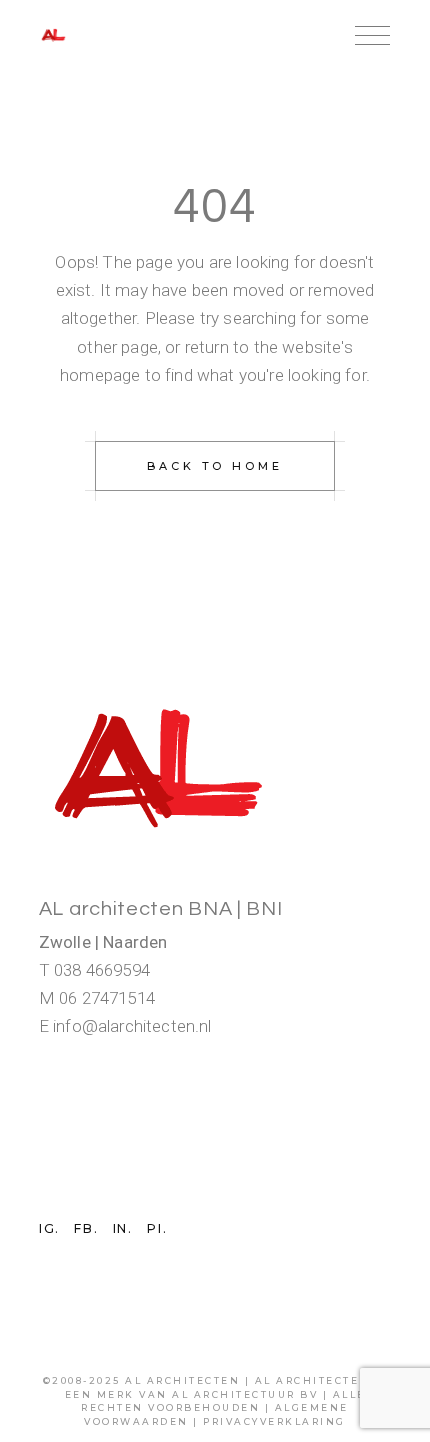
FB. (86, 1229)
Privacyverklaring (274, 1421)
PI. (157, 1229)
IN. (123, 1229)
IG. (49, 1229)
